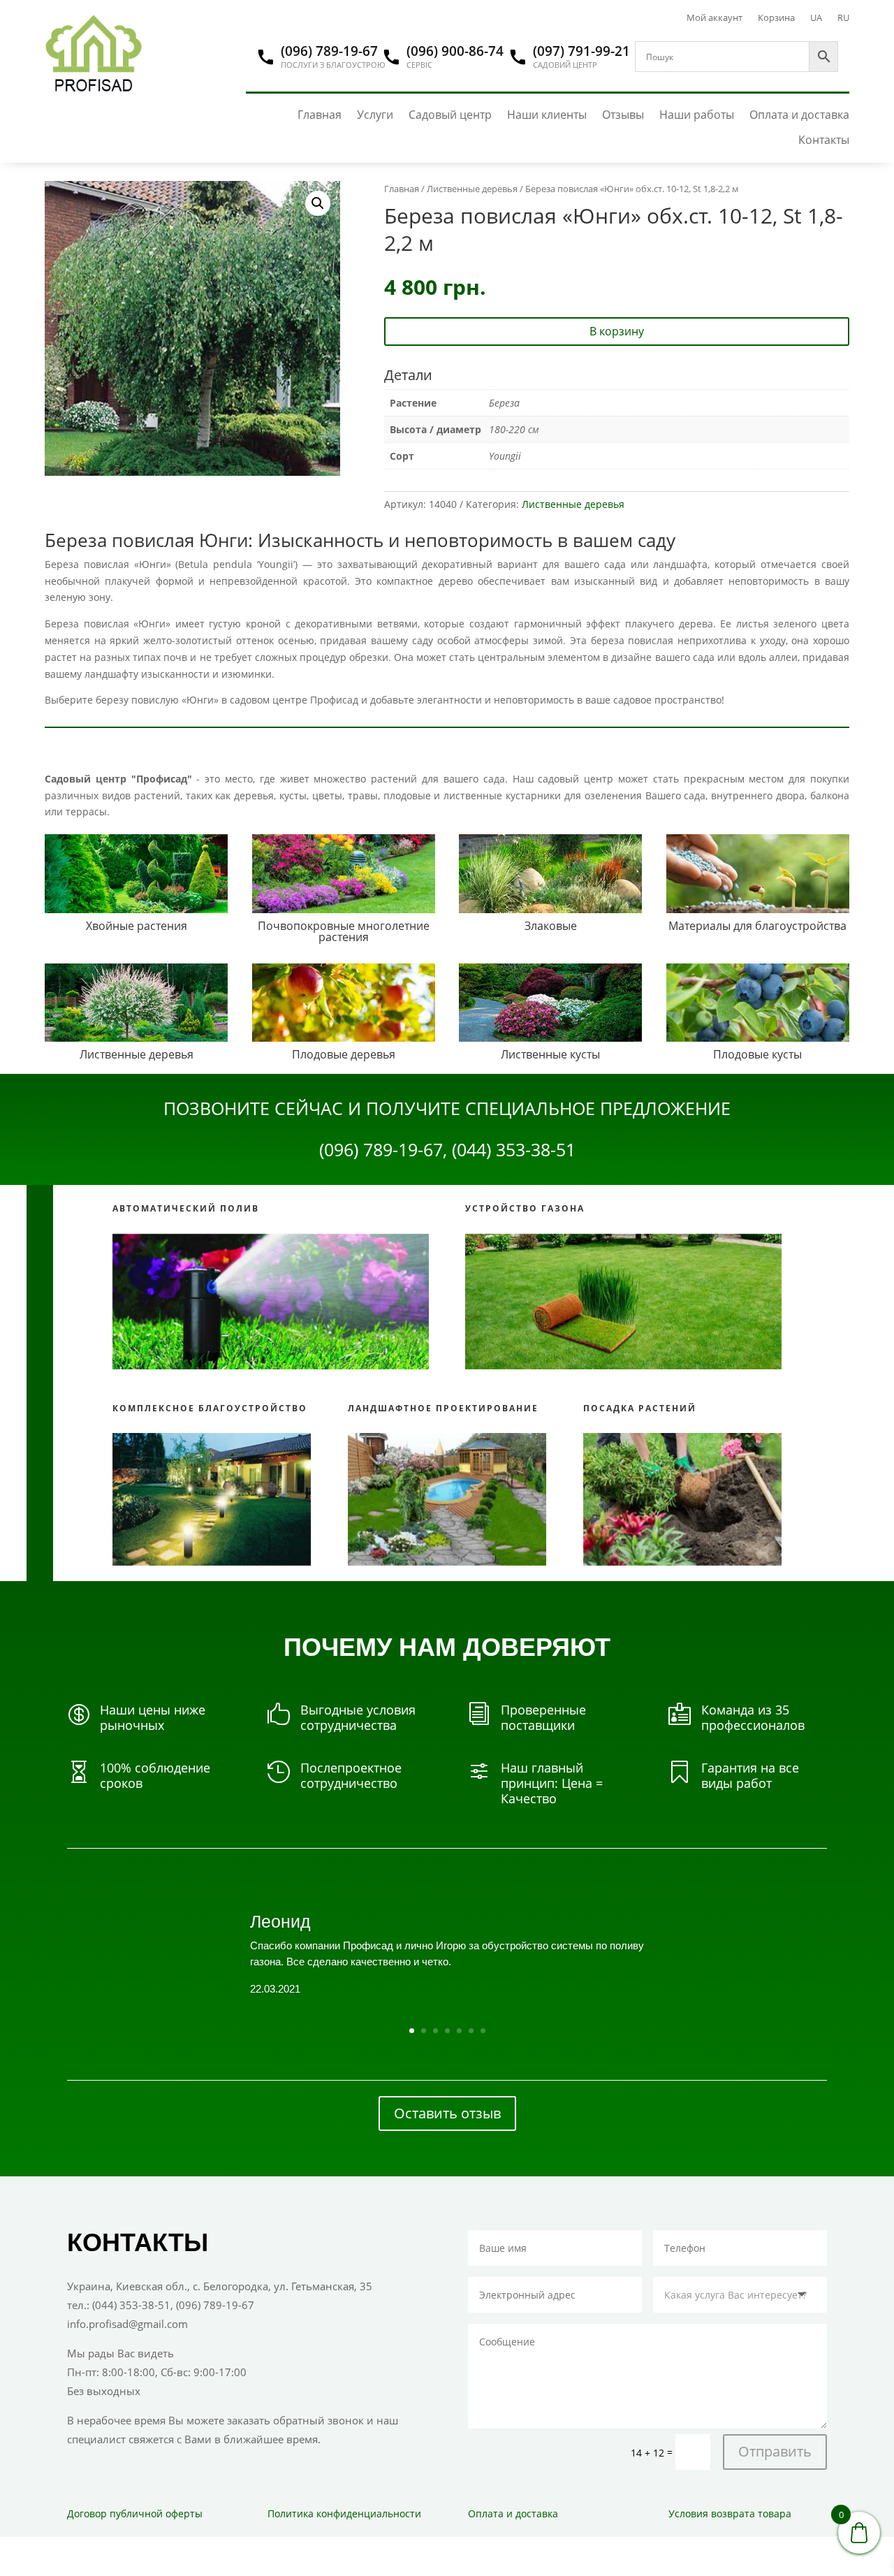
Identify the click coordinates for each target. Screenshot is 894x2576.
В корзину (617, 331)
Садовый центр (450, 115)
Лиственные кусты (550, 1054)
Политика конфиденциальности (344, 2513)
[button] (318, 203)
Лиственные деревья (472, 189)
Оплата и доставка (799, 115)
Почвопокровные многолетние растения (344, 931)
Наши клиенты (547, 115)
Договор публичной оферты (135, 2513)
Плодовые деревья (344, 1054)
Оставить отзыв (447, 2113)
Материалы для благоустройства (757, 926)
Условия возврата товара (730, 2513)
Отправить (775, 2451)
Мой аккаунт (715, 18)
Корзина (776, 18)
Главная (320, 115)
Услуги (375, 115)
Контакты (824, 140)
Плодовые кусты (757, 1054)
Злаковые (551, 926)
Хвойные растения (137, 926)
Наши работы (697, 115)
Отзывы (623, 115)
